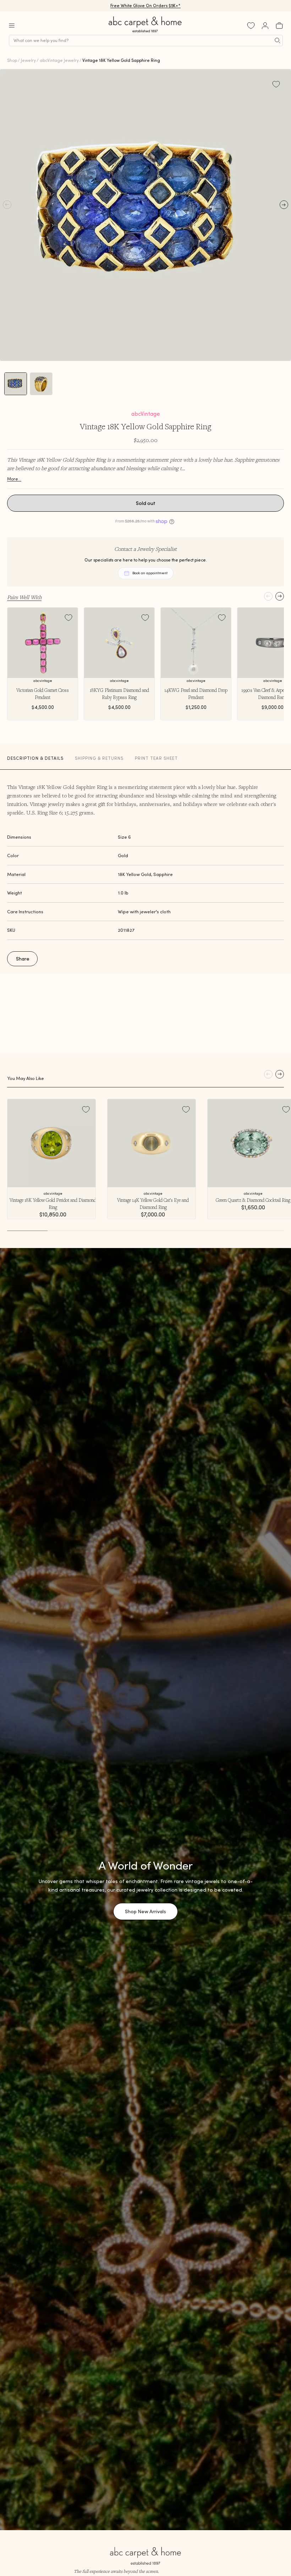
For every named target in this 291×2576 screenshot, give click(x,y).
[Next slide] (280, 596)
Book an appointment (150, 573)
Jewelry (28, 60)
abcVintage (146, 414)
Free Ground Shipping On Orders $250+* (146, 6)
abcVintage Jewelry (59, 60)
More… (14, 479)
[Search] (278, 41)
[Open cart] (279, 26)
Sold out (146, 503)
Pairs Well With (24, 597)
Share (23, 959)
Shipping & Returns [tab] (99, 758)
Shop (12, 60)
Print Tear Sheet (156, 758)
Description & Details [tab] (35, 758)
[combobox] (146, 41)
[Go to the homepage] (145, 33)
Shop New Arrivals (145, 1911)
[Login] (265, 26)
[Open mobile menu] (12, 26)
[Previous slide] (268, 596)
